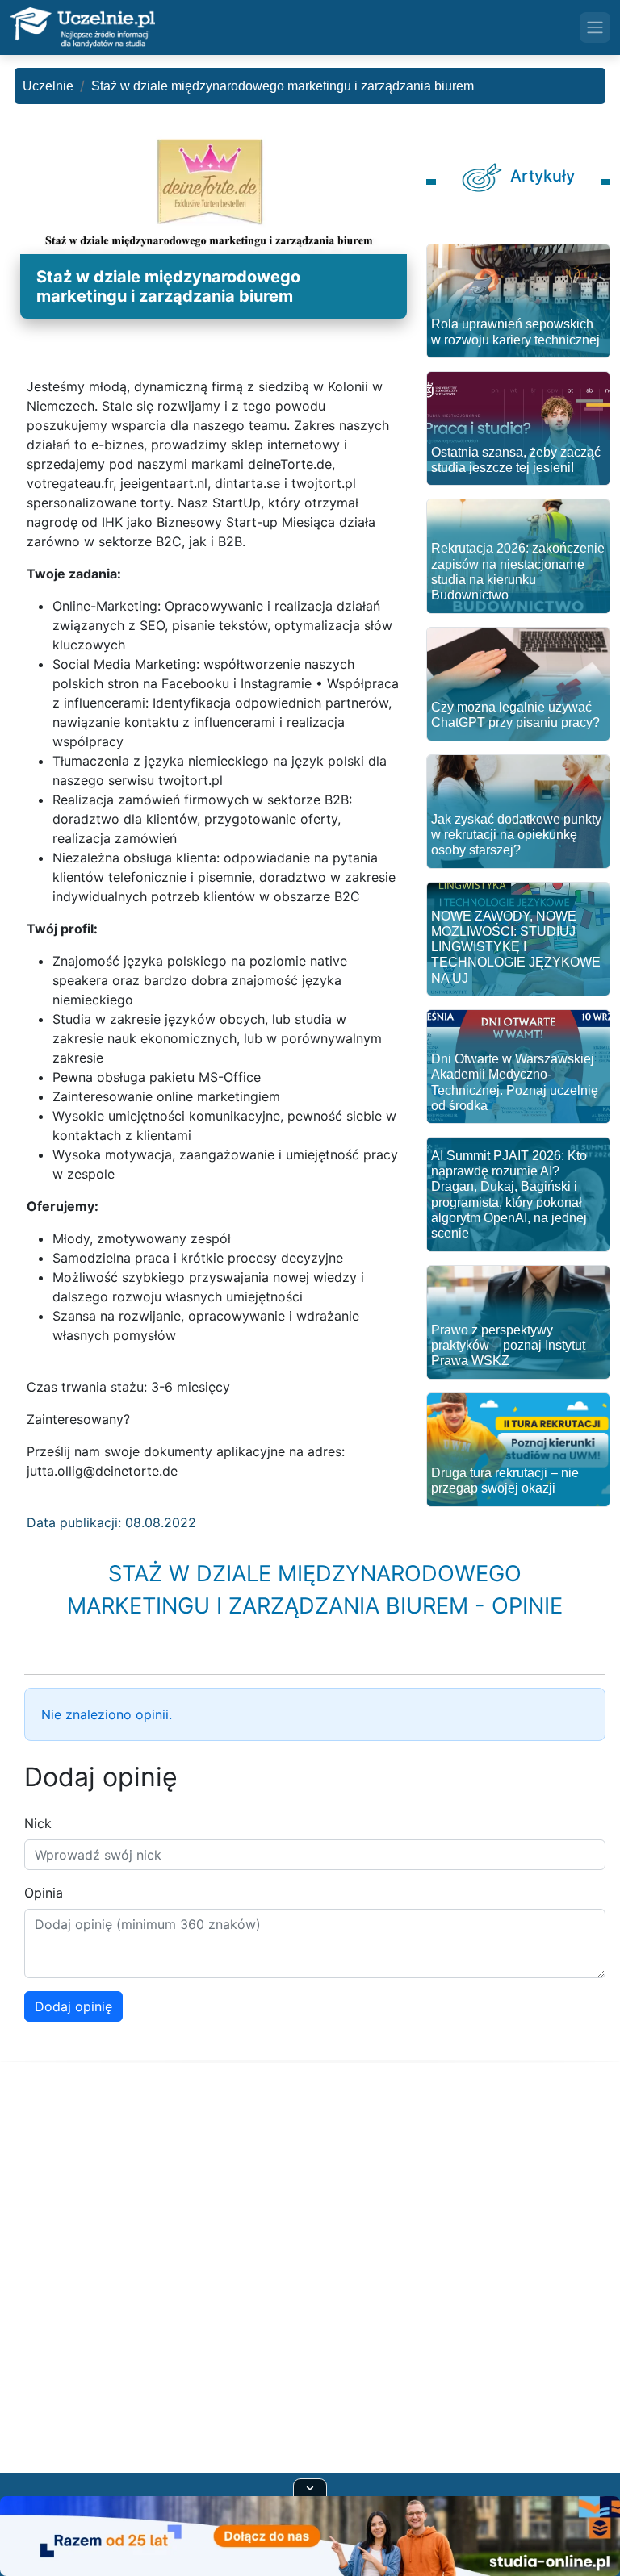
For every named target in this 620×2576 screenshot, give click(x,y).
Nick (38, 1823)
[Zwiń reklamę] (310, 2487)
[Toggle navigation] (595, 27)
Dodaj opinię (73, 2006)
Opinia (44, 1893)
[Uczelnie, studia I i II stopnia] (82, 27)
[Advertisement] (310, 2287)
